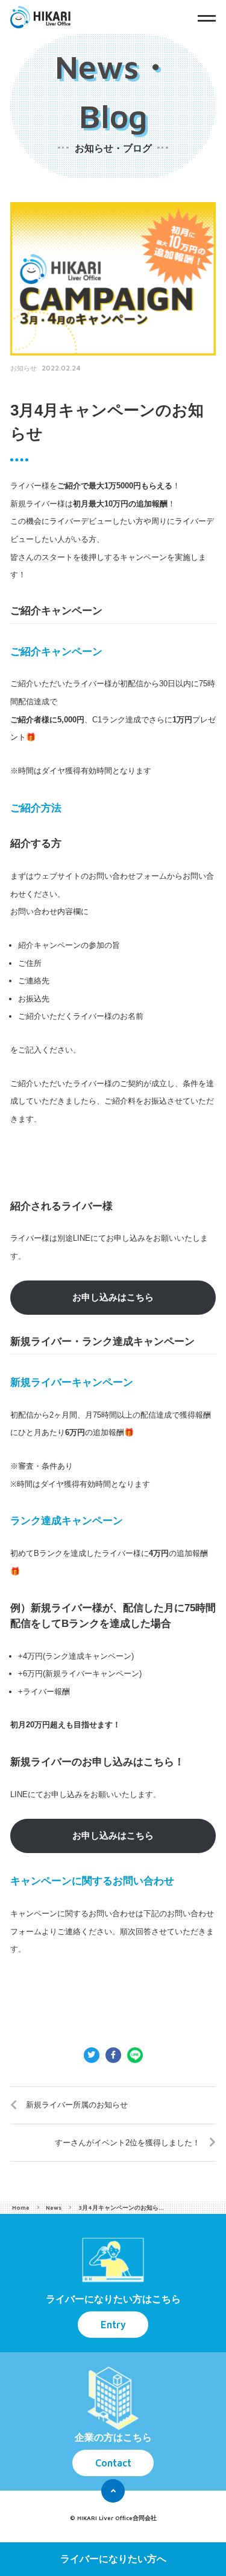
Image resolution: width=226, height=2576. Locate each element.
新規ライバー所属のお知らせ (77, 2105)
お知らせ (24, 368)
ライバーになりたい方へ (113, 2559)
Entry (113, 2324)
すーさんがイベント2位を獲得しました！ (127, 2143)
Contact (113, 2463)
